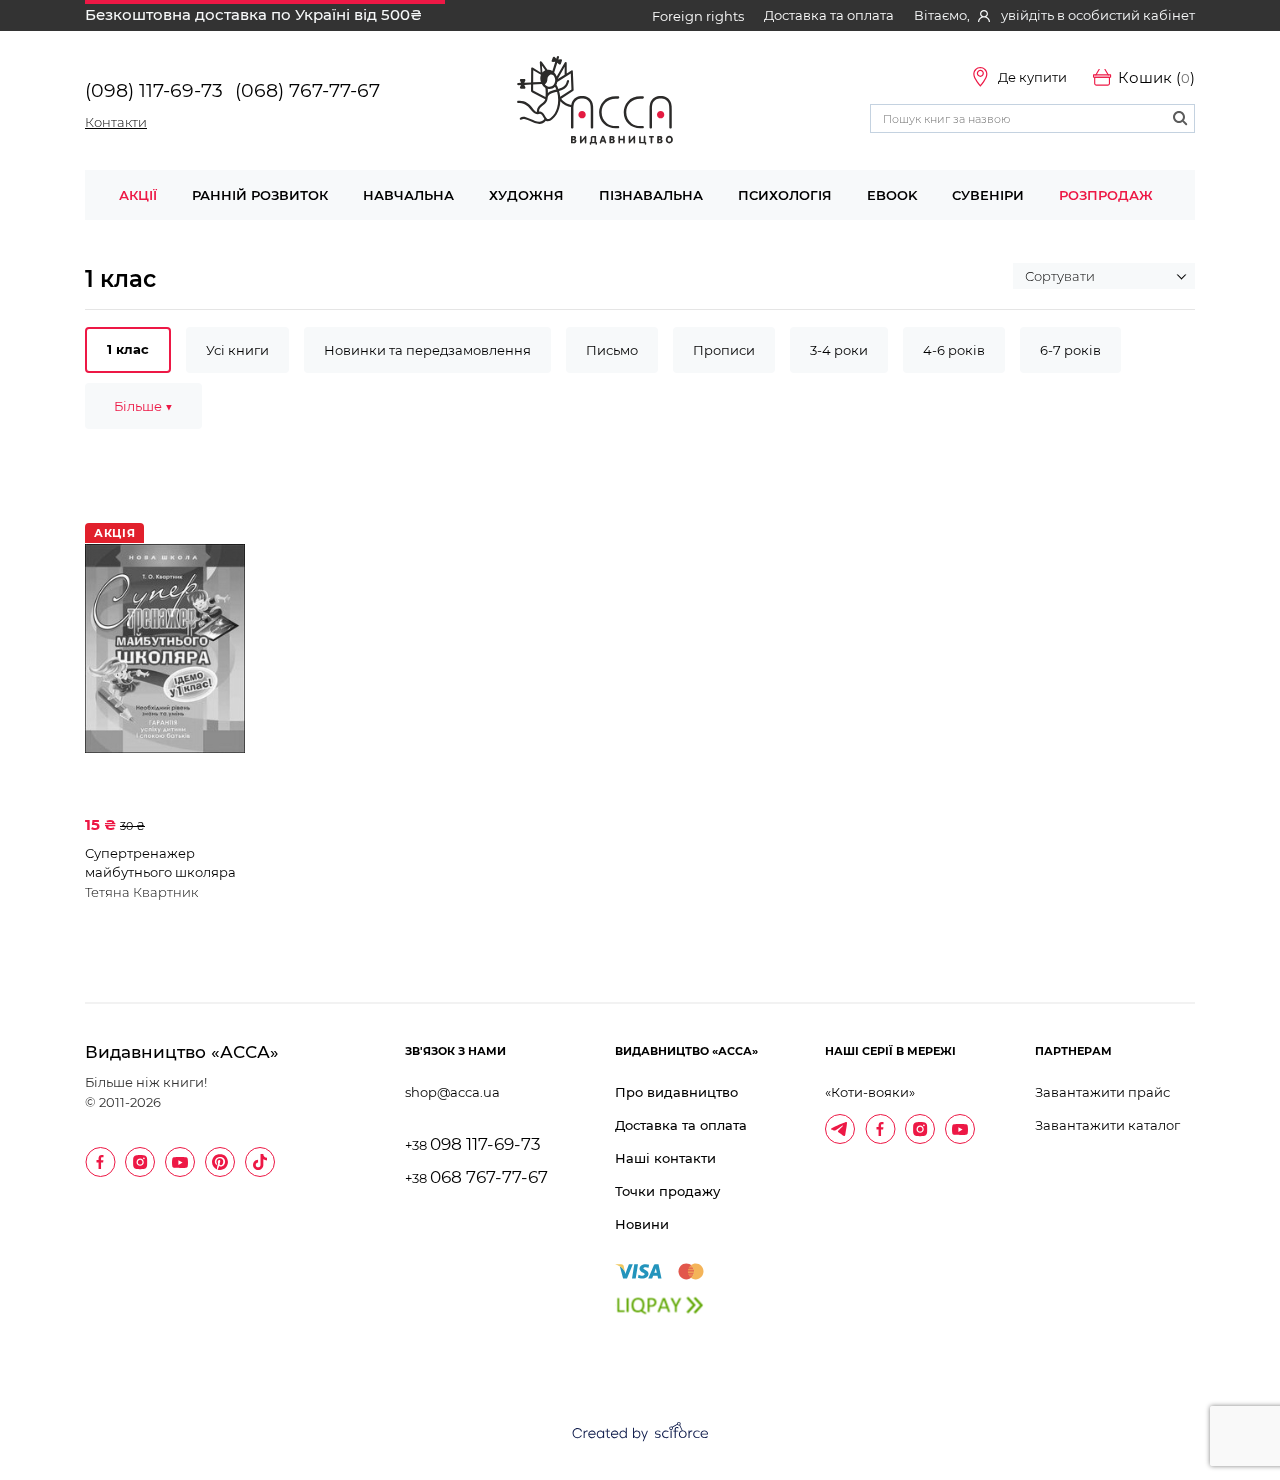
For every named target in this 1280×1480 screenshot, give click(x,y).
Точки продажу (667, 1191)
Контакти (116, 122)
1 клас (128, 349)
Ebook (892, 195)
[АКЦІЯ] (165, 648)
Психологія (785, 195)
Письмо (612, 350)
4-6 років (954, 350)
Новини (642, 1224)
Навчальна (408, 195)
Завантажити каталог (1107, 1125)
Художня (526, 195)
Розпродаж (1106, 195)
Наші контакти (665, 1158)
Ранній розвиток (260, 195)
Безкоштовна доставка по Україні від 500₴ (253, 14)
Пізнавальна (651, 195)
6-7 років (1070, 350)
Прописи (724, 350)
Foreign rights (698, 16)
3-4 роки (839, 350)
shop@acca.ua (452, 1092)
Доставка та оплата (829, 15)
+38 (473, 1145)
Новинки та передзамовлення (427, 350)
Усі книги (237, 350)
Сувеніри (988, 195)
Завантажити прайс (1102, 1092)
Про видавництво (676, 1092)
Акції (138, 195)
